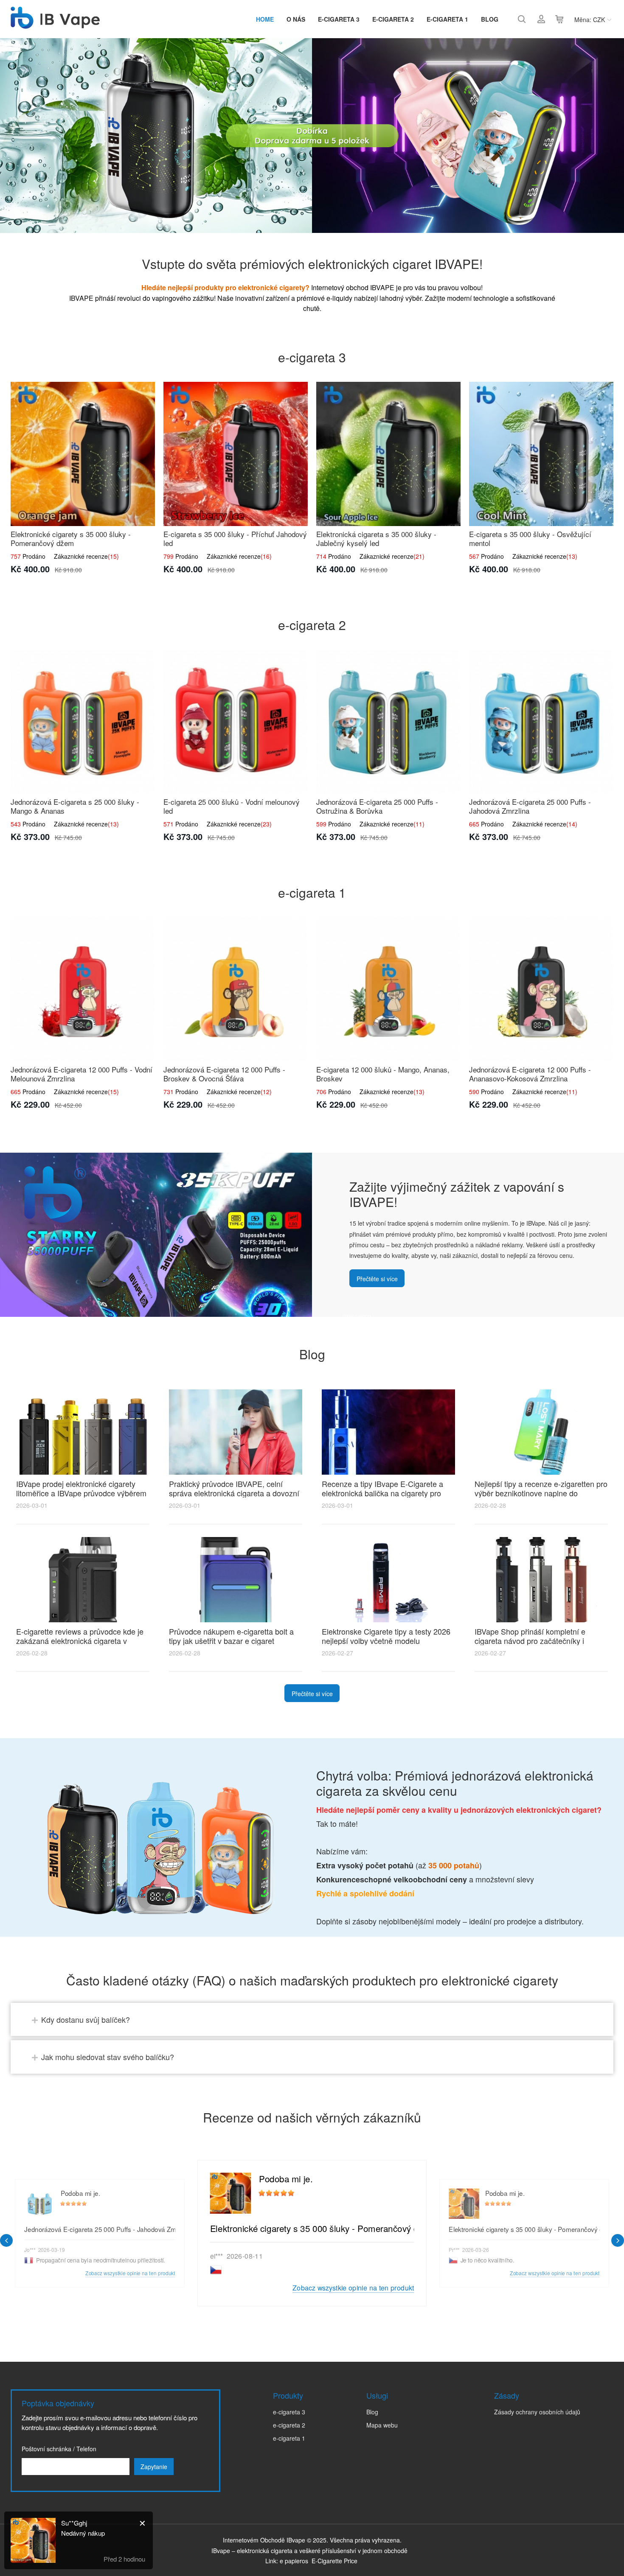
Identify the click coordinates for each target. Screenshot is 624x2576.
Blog (490, 19)
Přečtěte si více (377, 1279)
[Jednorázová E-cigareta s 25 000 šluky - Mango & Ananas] (83, 722)
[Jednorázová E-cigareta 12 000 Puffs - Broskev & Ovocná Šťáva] (236, 989)
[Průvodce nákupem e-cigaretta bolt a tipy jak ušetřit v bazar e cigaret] (236, 1580)
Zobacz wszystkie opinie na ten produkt (353, 2288)
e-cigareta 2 (393, 19)
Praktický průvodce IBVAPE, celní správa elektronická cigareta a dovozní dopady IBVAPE (234, 1493)
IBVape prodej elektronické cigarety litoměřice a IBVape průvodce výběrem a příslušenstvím (81, 1493)
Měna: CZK (590, 20)
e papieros (294, 2561)
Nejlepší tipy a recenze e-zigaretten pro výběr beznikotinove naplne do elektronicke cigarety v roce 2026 (541, 1493)
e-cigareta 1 (447, 19)
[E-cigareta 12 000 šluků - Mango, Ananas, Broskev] (388, 989)
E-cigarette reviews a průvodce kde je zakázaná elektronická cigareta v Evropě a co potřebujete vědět (80, 1641)
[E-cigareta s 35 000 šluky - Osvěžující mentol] (541, 454)
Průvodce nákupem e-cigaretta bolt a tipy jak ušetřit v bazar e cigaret (231, 1636)
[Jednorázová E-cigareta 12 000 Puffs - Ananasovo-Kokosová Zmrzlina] (541, 989)
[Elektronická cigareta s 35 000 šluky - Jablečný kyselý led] (388, 454)
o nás (296, 19)
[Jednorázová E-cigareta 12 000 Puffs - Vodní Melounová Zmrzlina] (83, 989)
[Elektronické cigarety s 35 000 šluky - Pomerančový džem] (83, 454)
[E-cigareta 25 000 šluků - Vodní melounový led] (236, 722)
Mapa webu (382, 2425)
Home (265, 19)
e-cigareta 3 (339, 19)
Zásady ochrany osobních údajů (537, 2412)
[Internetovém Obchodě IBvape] (55, 24)
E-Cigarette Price (334, 2561)
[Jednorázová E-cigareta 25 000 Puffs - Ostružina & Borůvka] (388, 722)
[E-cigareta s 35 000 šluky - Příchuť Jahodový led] (236, 454)
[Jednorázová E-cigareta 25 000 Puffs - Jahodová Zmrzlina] (541, 722)
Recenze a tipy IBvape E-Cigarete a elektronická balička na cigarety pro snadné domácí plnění (382, 1493)
